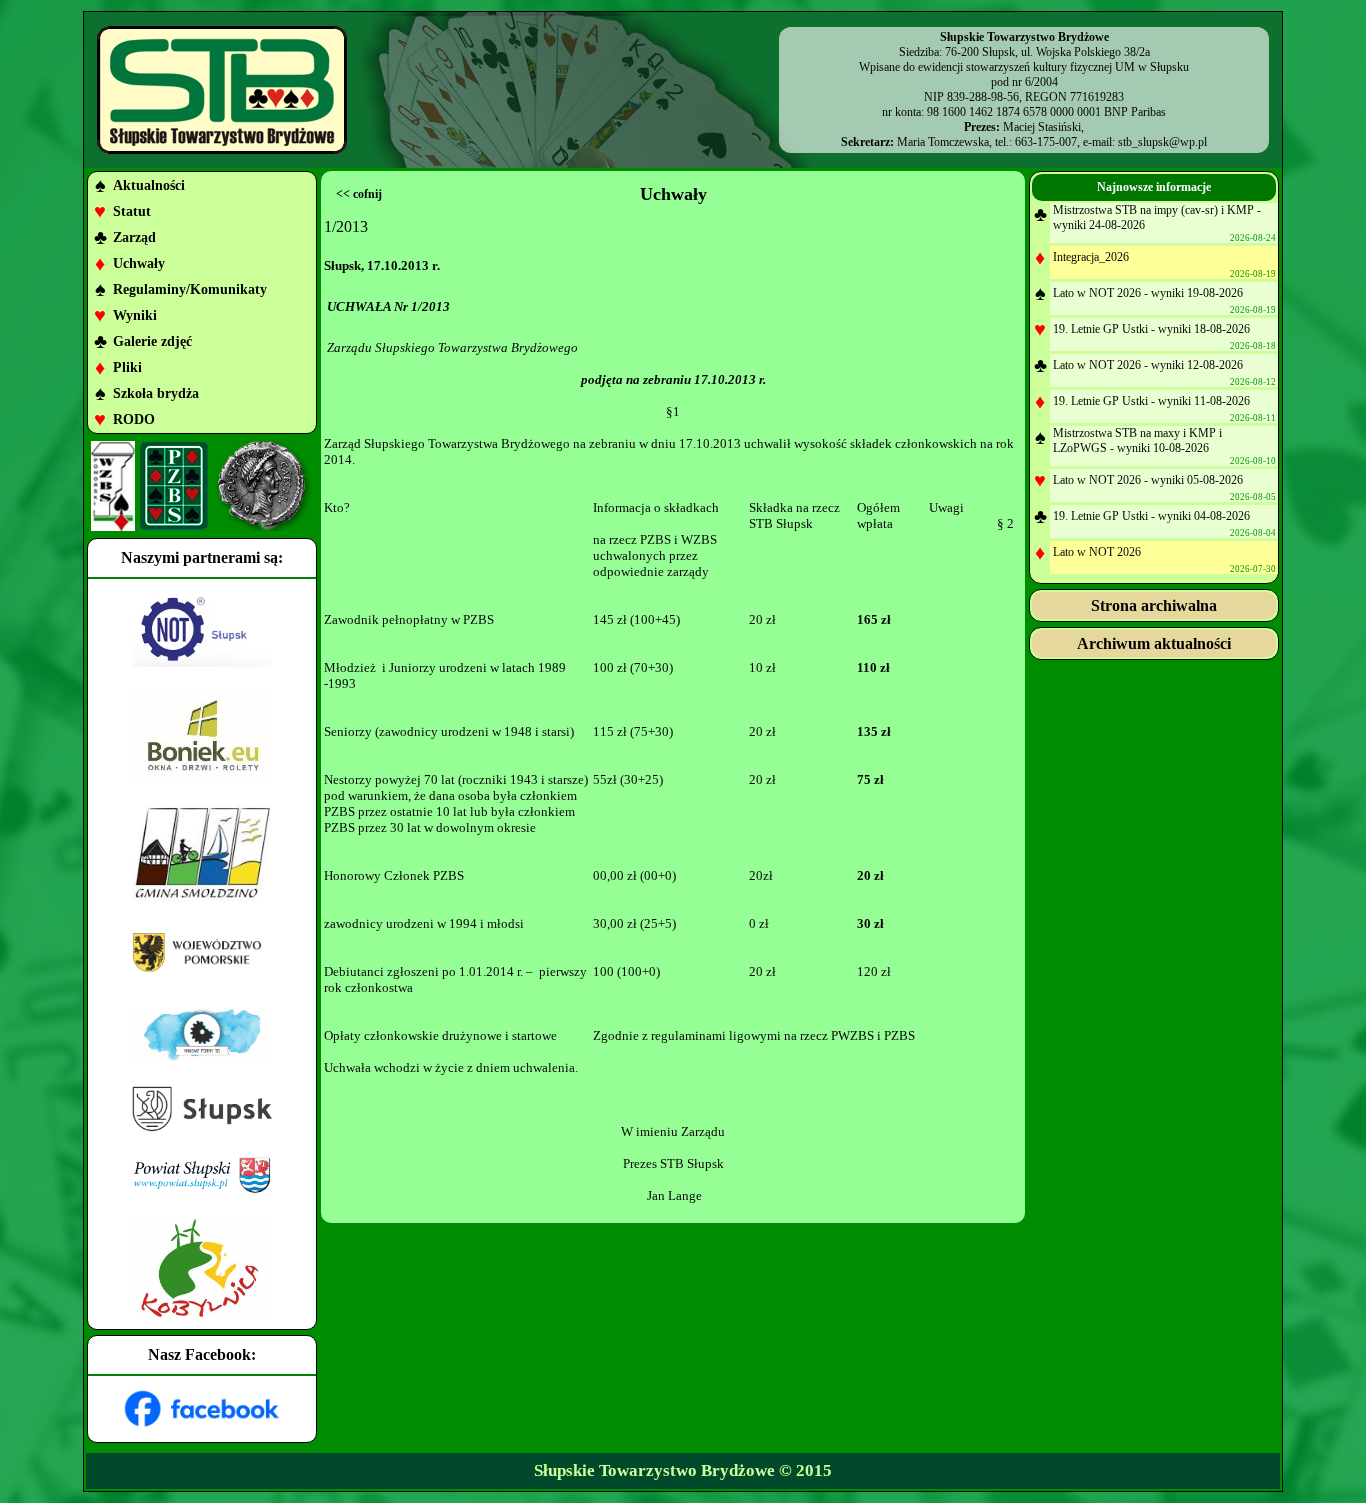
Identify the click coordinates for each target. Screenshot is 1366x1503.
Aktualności (149, 185)
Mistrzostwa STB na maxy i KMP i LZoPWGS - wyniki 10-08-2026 (1137, 440)
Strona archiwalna (1154, 605)
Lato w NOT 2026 (1097, 552)
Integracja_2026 (1091, 257)
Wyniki (135, 315)
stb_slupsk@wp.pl (1162, 142)
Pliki (127, 367)
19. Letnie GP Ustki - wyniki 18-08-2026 (1151, 329)
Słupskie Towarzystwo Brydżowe (654, 1470)
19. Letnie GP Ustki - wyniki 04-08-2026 (1151, 516)
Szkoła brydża (156, 393)
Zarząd (134, 237)
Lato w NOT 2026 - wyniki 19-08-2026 (1148, 293)
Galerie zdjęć (152, 341)
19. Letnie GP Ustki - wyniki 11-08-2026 (1151, 401)
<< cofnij (359, 194)
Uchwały (139, 263)
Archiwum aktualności (1154, 643)
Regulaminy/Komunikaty (190, 289)
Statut (132, 211)
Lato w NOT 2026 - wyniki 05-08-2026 (1148, 480)
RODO (134, 419)
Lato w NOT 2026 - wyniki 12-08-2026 (1148, 365)
